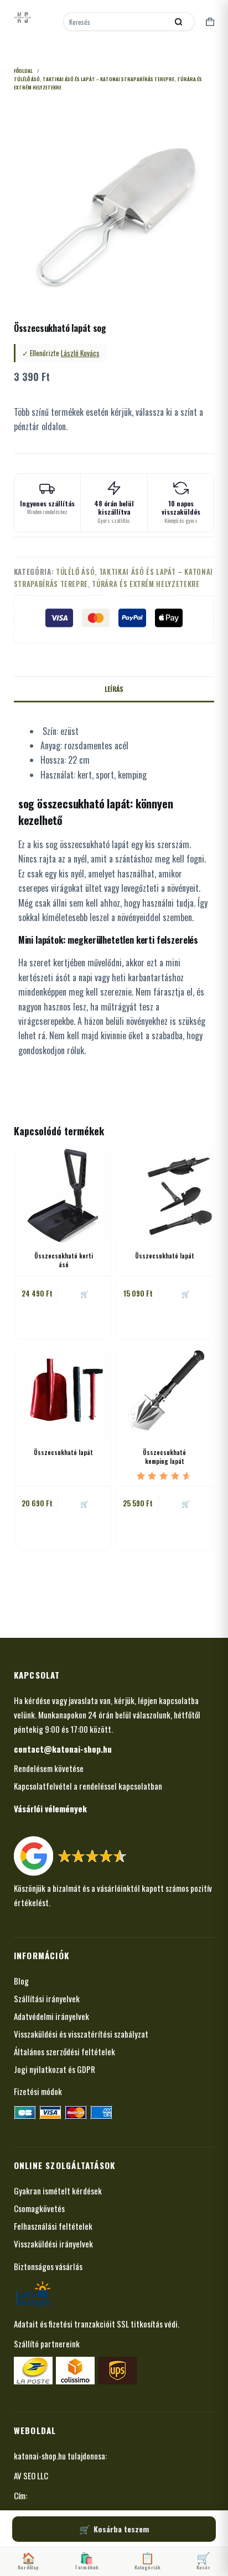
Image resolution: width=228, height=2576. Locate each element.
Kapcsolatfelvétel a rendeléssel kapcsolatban (88, 1786)
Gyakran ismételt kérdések (58, 2191)
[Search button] (178, 22)
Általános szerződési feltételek (64, 2051)
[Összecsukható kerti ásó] (64, 1195)
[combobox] (116, 22)
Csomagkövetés (39, 2208)
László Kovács (80, 353)
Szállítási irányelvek (47, 1998)
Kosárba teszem (121, 2529)
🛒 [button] (84, 1294)
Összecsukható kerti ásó (64, 1260)
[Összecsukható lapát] (164, 1195)
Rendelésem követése (49, 1768)
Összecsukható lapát (165, 1256)
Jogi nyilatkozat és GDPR (55, 2069)
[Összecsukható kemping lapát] (164, 1392)
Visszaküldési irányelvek (53, 2244)
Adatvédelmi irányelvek (51, 2016)
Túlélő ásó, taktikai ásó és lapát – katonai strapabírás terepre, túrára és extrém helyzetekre (113, 577)
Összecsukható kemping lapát (164, 1456)
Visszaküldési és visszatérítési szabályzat (81, 2034)
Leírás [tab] (114, 689)
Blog (21, 1981)
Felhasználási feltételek (53, 2226)
